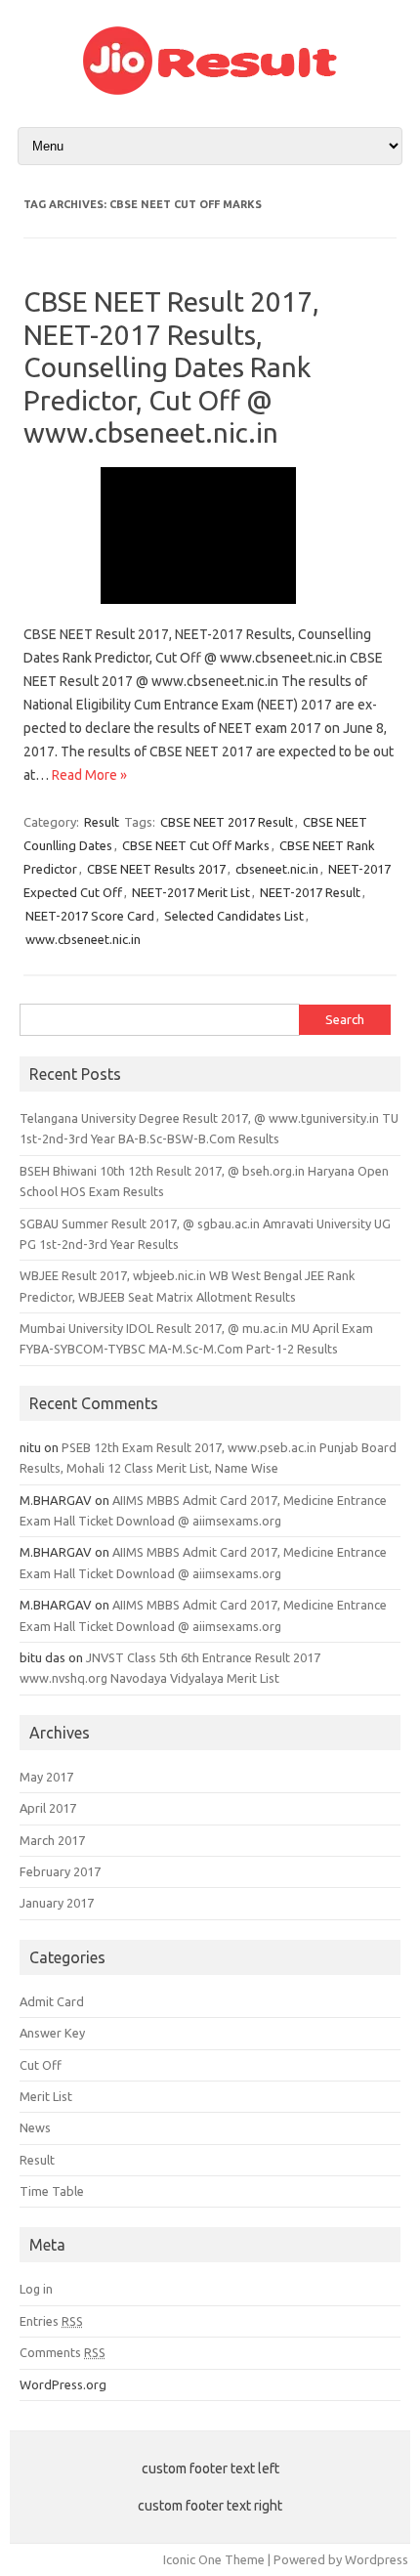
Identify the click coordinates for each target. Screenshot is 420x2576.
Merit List (46, 2096)
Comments (63, 2352)
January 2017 (57, 1903)
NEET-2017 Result (310, 892)
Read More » (89, 775)
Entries (51, 2321)
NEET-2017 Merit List (191, 892)
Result (102, 822)
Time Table (52, 2191)
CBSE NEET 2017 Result (227, 822)
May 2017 (46, 1777)
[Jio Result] (210, 90)
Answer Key (52, 2033)
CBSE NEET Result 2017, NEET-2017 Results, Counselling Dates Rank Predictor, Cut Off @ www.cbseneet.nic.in (171, 367)
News (35, 2127)
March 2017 (52, 1840)
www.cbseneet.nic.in (83, 939)
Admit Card (52, 2001)
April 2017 (48, 1808)
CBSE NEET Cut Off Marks (196, 845)
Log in (36, 2289)
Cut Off (41, 2065)
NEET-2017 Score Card (90, 916)
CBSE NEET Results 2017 (156, 869)
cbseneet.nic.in (277, 869)
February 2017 (60, 1871)
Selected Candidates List (234, 916)
